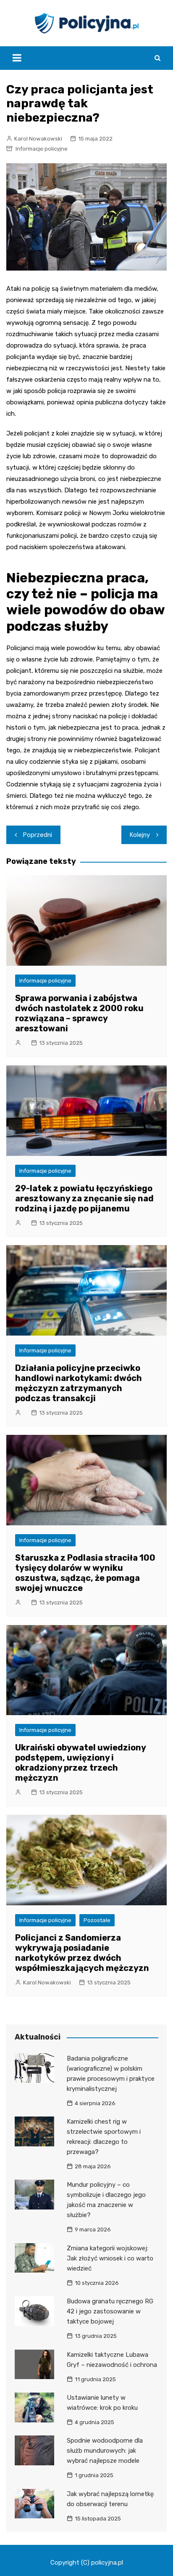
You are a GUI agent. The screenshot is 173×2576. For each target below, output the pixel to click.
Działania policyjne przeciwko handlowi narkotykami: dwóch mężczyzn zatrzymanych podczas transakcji (79, 1383)
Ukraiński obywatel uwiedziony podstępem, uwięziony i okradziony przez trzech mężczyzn (80, 1763)
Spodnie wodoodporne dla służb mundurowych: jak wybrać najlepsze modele (105, 2451)
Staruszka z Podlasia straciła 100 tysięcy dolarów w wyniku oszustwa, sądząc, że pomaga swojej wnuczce (85, 1573)
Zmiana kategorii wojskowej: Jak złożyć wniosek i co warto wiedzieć (110, 2258)
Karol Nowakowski (38, 139)
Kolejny (140, 835)
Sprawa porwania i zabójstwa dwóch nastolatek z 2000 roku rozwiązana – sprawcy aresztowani (79, 1013)
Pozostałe (97, 1920)
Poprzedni (38, 835)
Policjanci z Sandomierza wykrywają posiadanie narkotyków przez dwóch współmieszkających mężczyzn (82, 1953)
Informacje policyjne (42, 149)
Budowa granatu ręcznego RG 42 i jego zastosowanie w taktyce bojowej (110, 2311)
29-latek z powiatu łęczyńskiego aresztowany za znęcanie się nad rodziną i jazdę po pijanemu (84, 1198)
